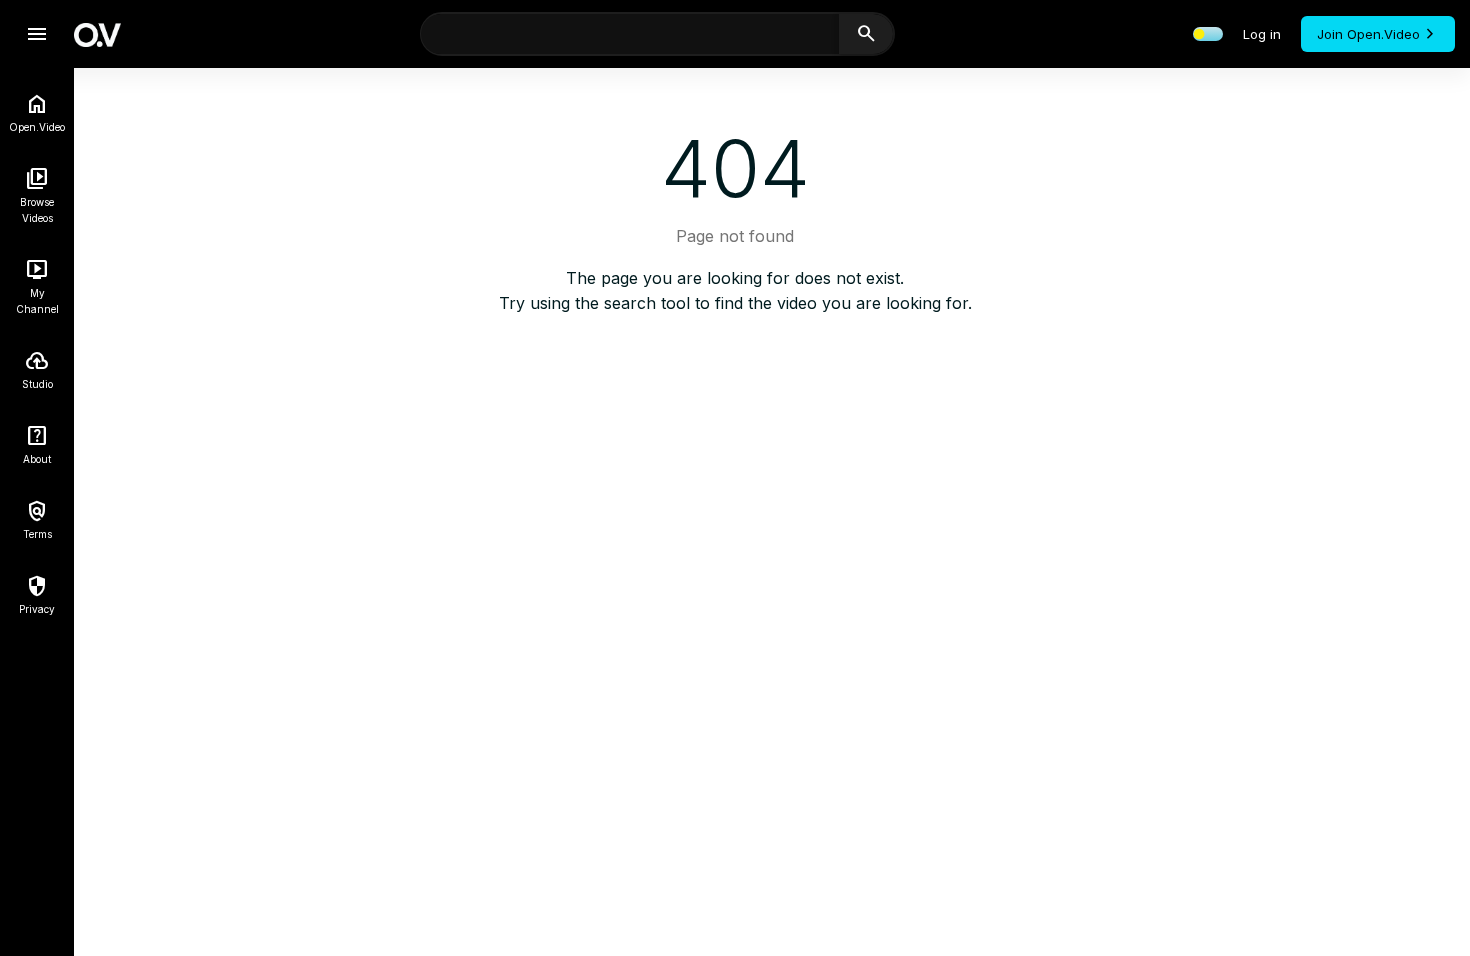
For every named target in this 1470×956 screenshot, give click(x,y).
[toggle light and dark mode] (1208, 34)
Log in (1262, 34)
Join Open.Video (1368, 34)
